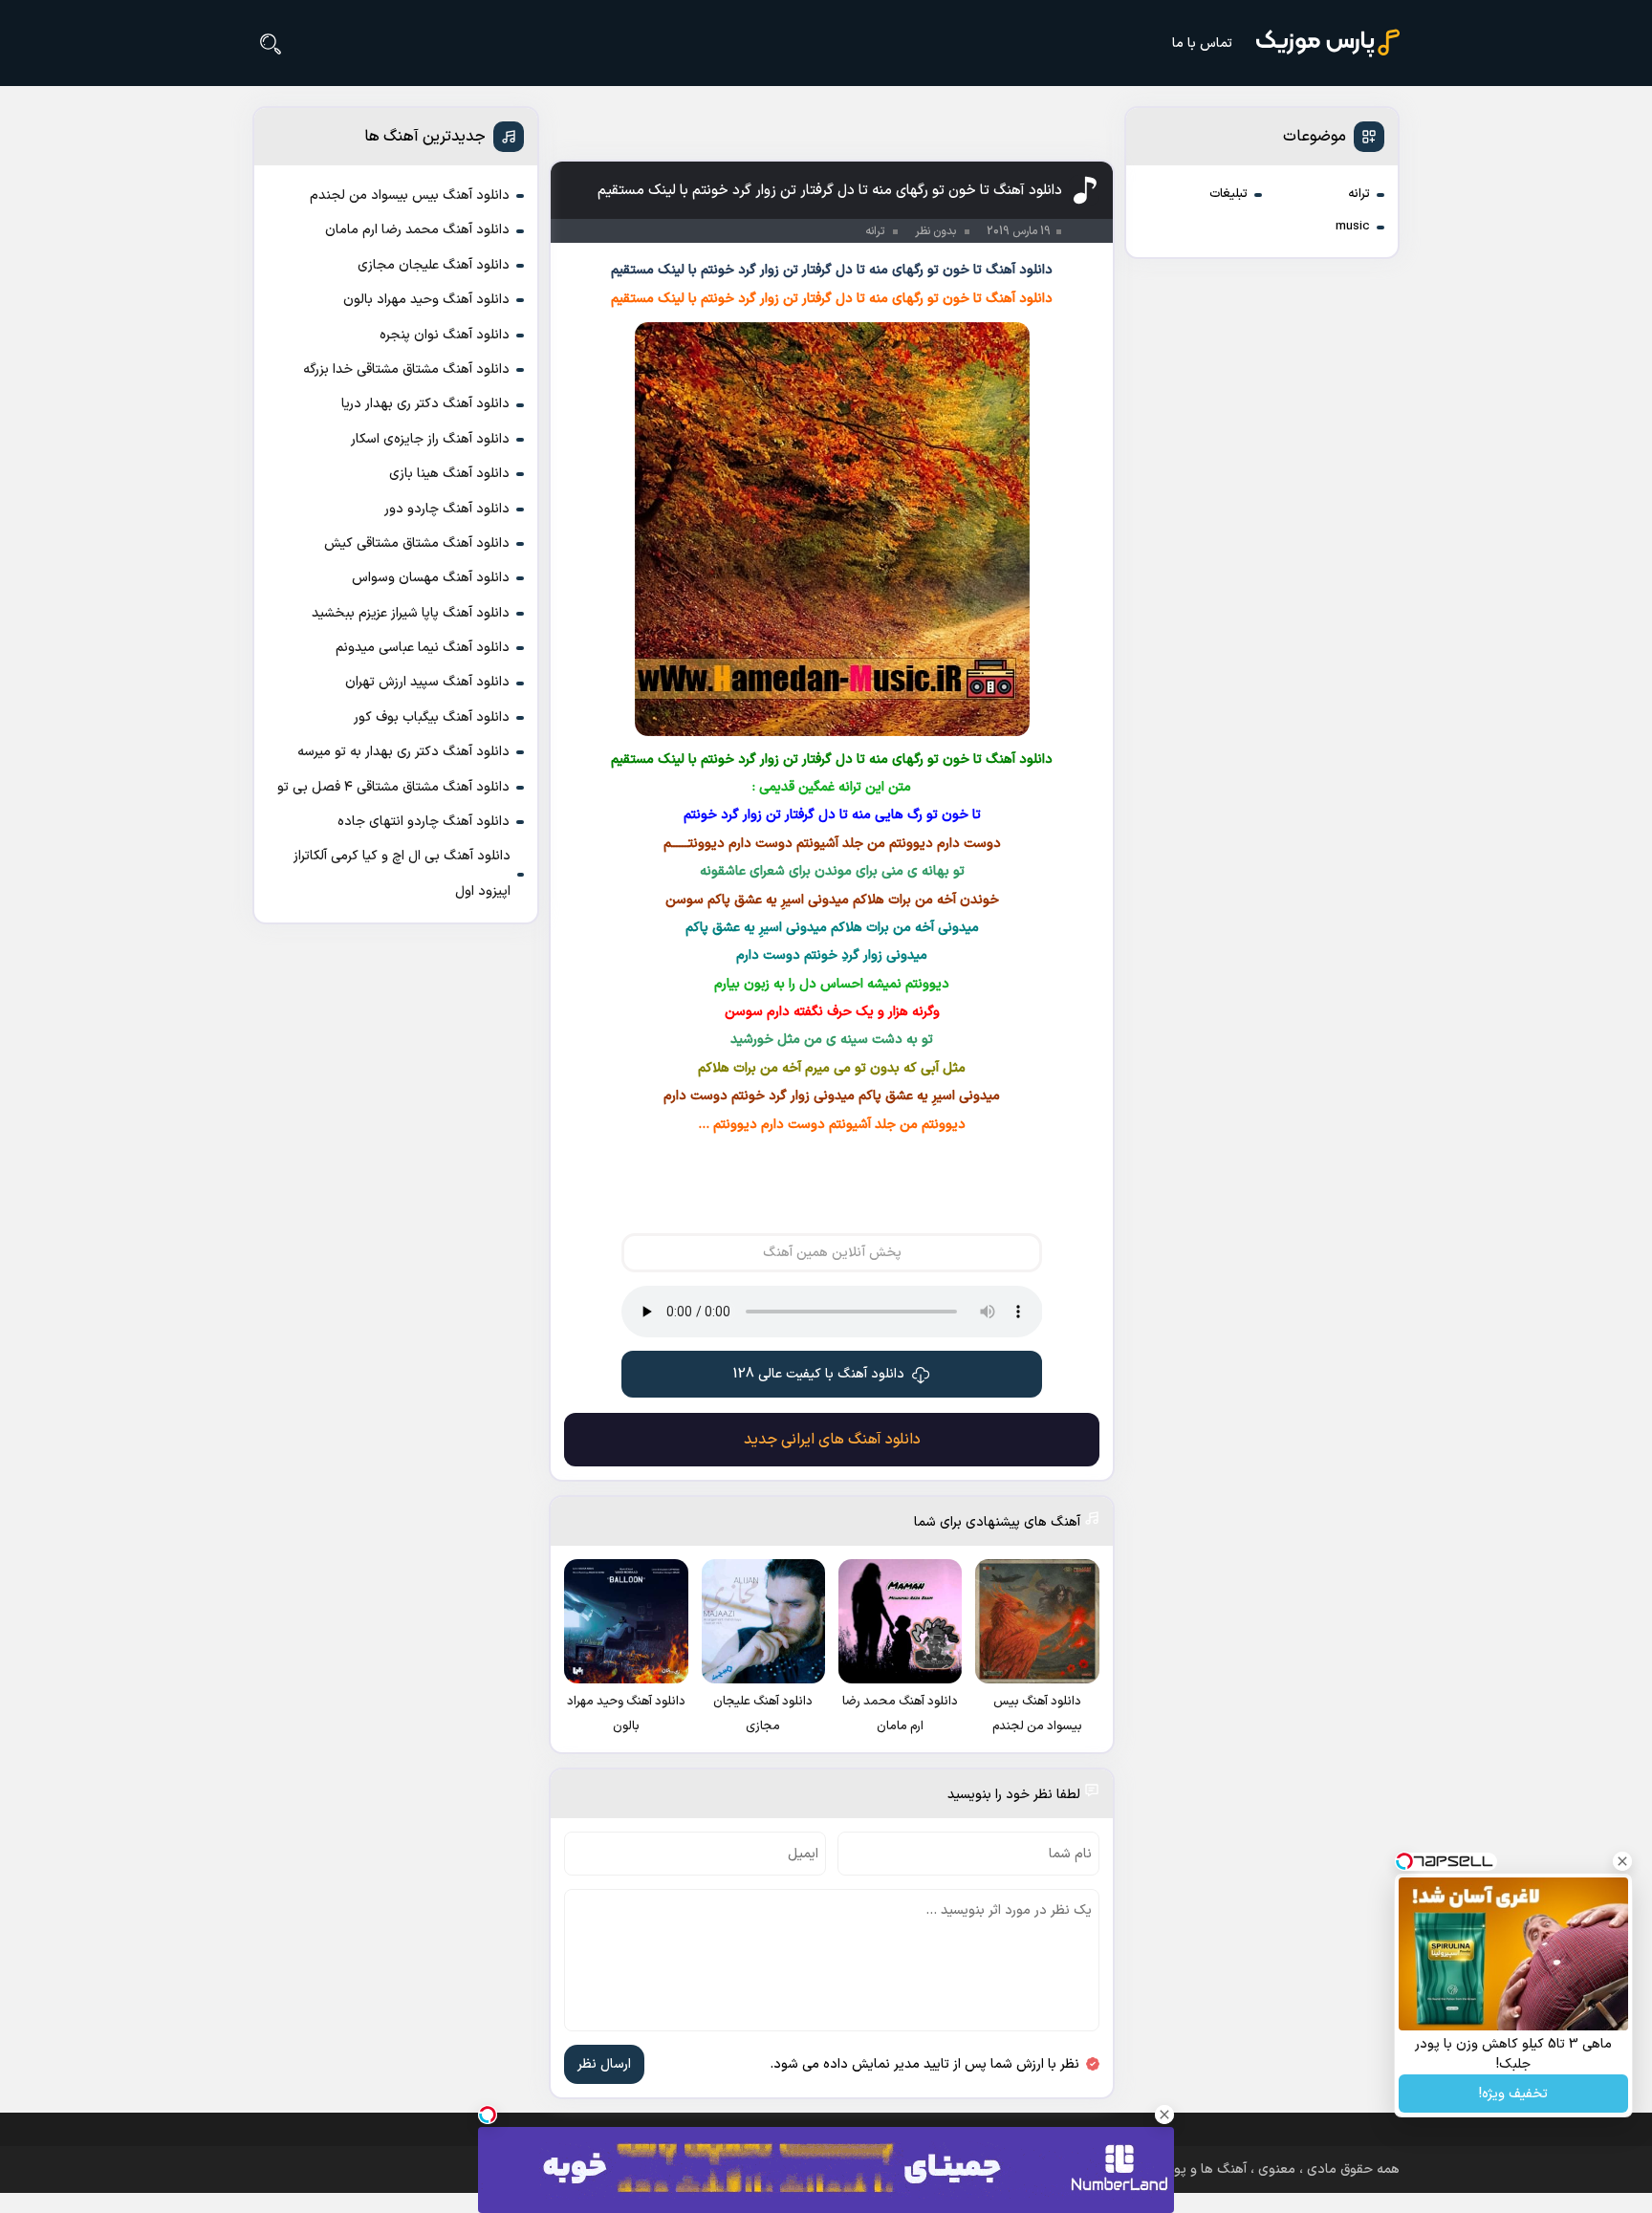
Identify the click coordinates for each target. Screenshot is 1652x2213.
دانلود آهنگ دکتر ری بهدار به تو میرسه (403, 752)
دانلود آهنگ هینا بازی (449, 474)
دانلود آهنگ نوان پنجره (445, 335)
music (1353, 227)
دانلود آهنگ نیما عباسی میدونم (423, 648)
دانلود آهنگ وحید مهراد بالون (426, 300)
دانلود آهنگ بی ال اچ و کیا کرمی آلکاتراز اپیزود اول (402, 873)
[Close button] (1622, 1861)
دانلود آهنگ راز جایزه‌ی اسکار (430, 439)
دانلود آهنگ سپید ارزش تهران (427, 682)
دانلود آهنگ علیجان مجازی (434, 265)
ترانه (1359, 194)
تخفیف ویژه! (1513, 2094)
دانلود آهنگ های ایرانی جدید (832, 1440)
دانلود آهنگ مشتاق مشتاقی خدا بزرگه (406, 369)
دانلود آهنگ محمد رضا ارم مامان (417, 230)
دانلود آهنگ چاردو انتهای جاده (424, 822)
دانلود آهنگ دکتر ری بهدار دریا (425, 404)
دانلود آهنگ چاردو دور (447, 509)
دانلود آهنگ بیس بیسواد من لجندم (410, 195)
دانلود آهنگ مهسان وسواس (431, 578)
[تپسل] (488, 2115)
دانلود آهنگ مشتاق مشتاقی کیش (417, 543)
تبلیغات (1228, 194)
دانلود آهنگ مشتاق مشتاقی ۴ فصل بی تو (393, 787)
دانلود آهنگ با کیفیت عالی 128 (819, 1374)
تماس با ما (1202, 43)
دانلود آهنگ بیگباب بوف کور (432, 717)
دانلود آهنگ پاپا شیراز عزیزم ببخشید (411, 613)
